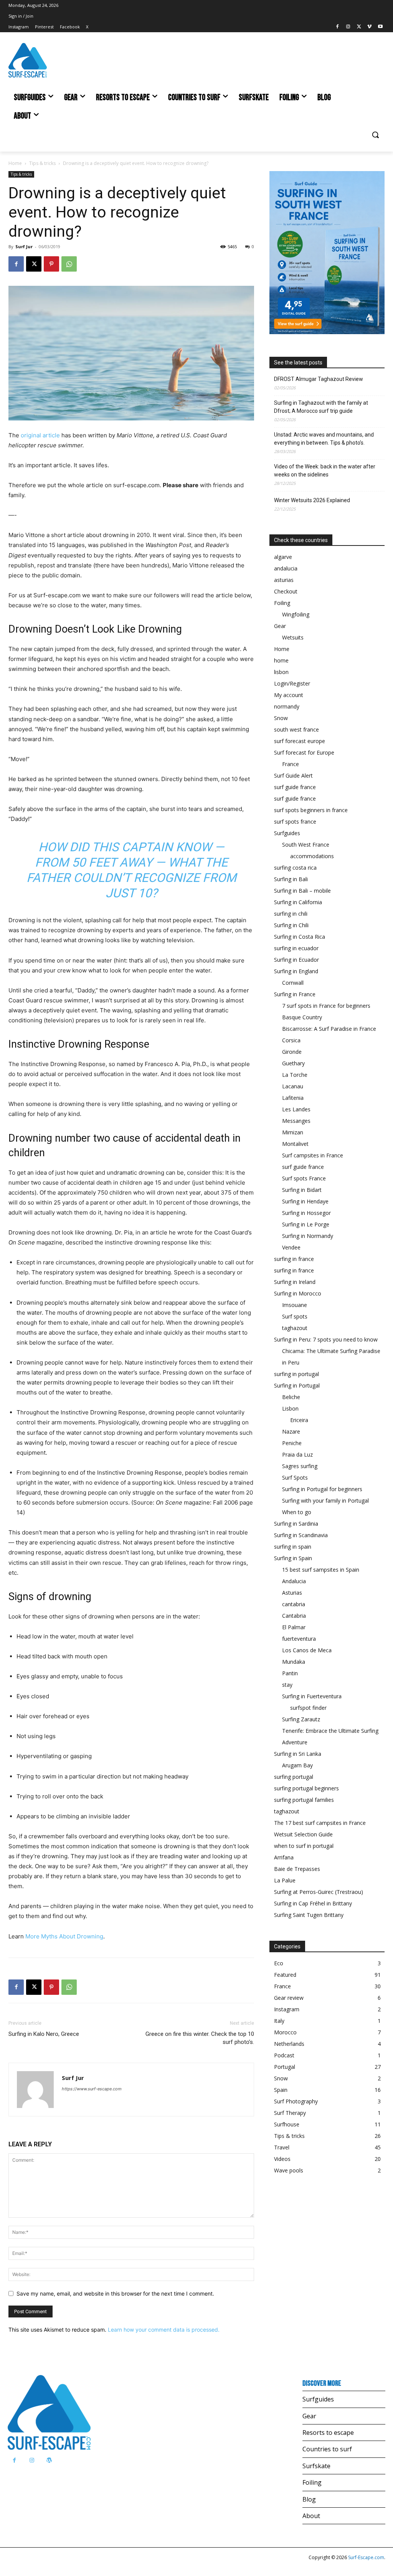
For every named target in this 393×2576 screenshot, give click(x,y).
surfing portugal (294, 1777)
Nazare (291, 1431)
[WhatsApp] (69, 264)
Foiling (282, 603)
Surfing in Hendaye (305, 1201)
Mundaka (294, 1662)
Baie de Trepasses (297, 1869)
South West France (306, 845)
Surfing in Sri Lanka (298, 1754)
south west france (296, 729)
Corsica (291, 1040)
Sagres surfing (300, 1466)
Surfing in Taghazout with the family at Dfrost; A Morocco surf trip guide (321, 407)
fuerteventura (299, 1639)
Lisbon (290, 1408)
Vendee (291, 1247)
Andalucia (294, 1581)
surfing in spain (293, 1547)
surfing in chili (291, 914)
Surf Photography (296, 2101)
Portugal (285, 2067)
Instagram (287, 2009)
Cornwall (293, 983)
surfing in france (294, 1259)
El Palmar (294, 1627)
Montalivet (295, 1144)
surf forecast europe (300, 741)
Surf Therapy (290, 2113)
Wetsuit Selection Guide (303, 1834)
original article (40, 435)
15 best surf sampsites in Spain (321, 1570)
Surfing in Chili (291, 925)
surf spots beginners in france (311, 810)
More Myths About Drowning (64, 1936)
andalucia (286, 568)
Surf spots (295, 1316)
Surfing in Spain (293, 1558)
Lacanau (293, 1086)
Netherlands (289, 2044)
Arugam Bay (297, 1765)
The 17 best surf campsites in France (320, 1823)
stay (287, 1685)
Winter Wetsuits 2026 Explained (312, 500)
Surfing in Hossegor (306, 1213)
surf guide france (295, 787)
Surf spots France (304, 1178)
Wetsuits (293, 637)
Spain (281, 2090)
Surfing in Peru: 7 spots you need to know (326, 1339)
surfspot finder (308, 1708)
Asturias (292, 1593)
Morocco (285, 2032)
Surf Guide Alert (293, 775)
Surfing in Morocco (298, 1293)
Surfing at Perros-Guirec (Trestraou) (319, 1892)
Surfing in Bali (291, 879)
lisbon (281, 672)
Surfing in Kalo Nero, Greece (44, 2034)
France (291, 764)
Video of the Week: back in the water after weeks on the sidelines (325, 471)
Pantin (290, 1673)
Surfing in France (295, 994)
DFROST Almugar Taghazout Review (319, 379)
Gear (280, 626)
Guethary (293, 1063)
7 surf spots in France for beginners (326, 1006)
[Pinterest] (51, 264)
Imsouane (295, 1305)
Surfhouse (287, 2124)
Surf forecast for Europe (304, 752)
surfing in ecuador (296, 948)
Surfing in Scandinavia (301, 1535)
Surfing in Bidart (302, 1190)
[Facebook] (338, 27)
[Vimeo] (369, 27)
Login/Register (292, 683)
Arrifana (284, 1857)
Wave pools (289, 2170)
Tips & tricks (42, 163)
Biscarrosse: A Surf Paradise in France (329, 1029)
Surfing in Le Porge (306, 1224)
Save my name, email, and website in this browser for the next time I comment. (115, 2293)
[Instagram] (348, 27)
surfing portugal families (304, 1800)
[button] (375, 135)
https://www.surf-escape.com (92, 2089)
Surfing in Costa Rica (300, 937)
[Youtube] (380, 27)
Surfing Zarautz (301, 1719)
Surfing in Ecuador (296, 960)
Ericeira (299, 1420)
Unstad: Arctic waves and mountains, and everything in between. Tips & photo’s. (324, 439)
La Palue (285, 1880)
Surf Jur (24, 246)
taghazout (295, 1328)
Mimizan (293, 1132)
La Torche (295, 1075)
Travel (282, 2147)
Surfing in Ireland (295, 1282)
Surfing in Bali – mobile (302, 891)
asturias (284, 580)
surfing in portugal (296, 1374)
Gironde (292, 1052)
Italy (279, 2021)
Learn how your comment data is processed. (164, 2330)
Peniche (292, 1443)
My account (289, 695)
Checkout (286, 591)
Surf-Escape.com (366, 2557)
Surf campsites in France (313, 1155)
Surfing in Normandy (308, 1236)
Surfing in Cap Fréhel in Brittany (313, 1903)
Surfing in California (298, 902)
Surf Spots (295, 1478)
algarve (283, 557)
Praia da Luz (297, 1454)
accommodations (312, 856)
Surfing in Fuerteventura (312, 1696)
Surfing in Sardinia (296, 1524)
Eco (279, 1963)
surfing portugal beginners (306, 1788)
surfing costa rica (295, 868)
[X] (359, 27)
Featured (285, 1975)
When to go (297, 1512)
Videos (282, 2159)
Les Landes (296, 1109)
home (281, 660)
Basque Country (302, 1017)
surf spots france (295, 822)
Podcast (284, 2055)
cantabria (294, 1604)
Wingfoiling (296, 614)
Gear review (289, 1998)
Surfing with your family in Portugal (325, 1501)
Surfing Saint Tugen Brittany (309, 1915)
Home (15, 163)
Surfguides (287, 833)
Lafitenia (293, 1098)
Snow (281, 718)
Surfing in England (296, 971)
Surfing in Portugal (297, 1385)
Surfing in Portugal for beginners (322, 1489)
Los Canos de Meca (307, 1650)
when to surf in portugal (304, 1846)
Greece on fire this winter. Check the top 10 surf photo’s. (200, 2038)
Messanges (296, 1121)
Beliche (291, 1397)
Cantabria (294, 1616)
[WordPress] (49, 2460)
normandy (287, 706)
